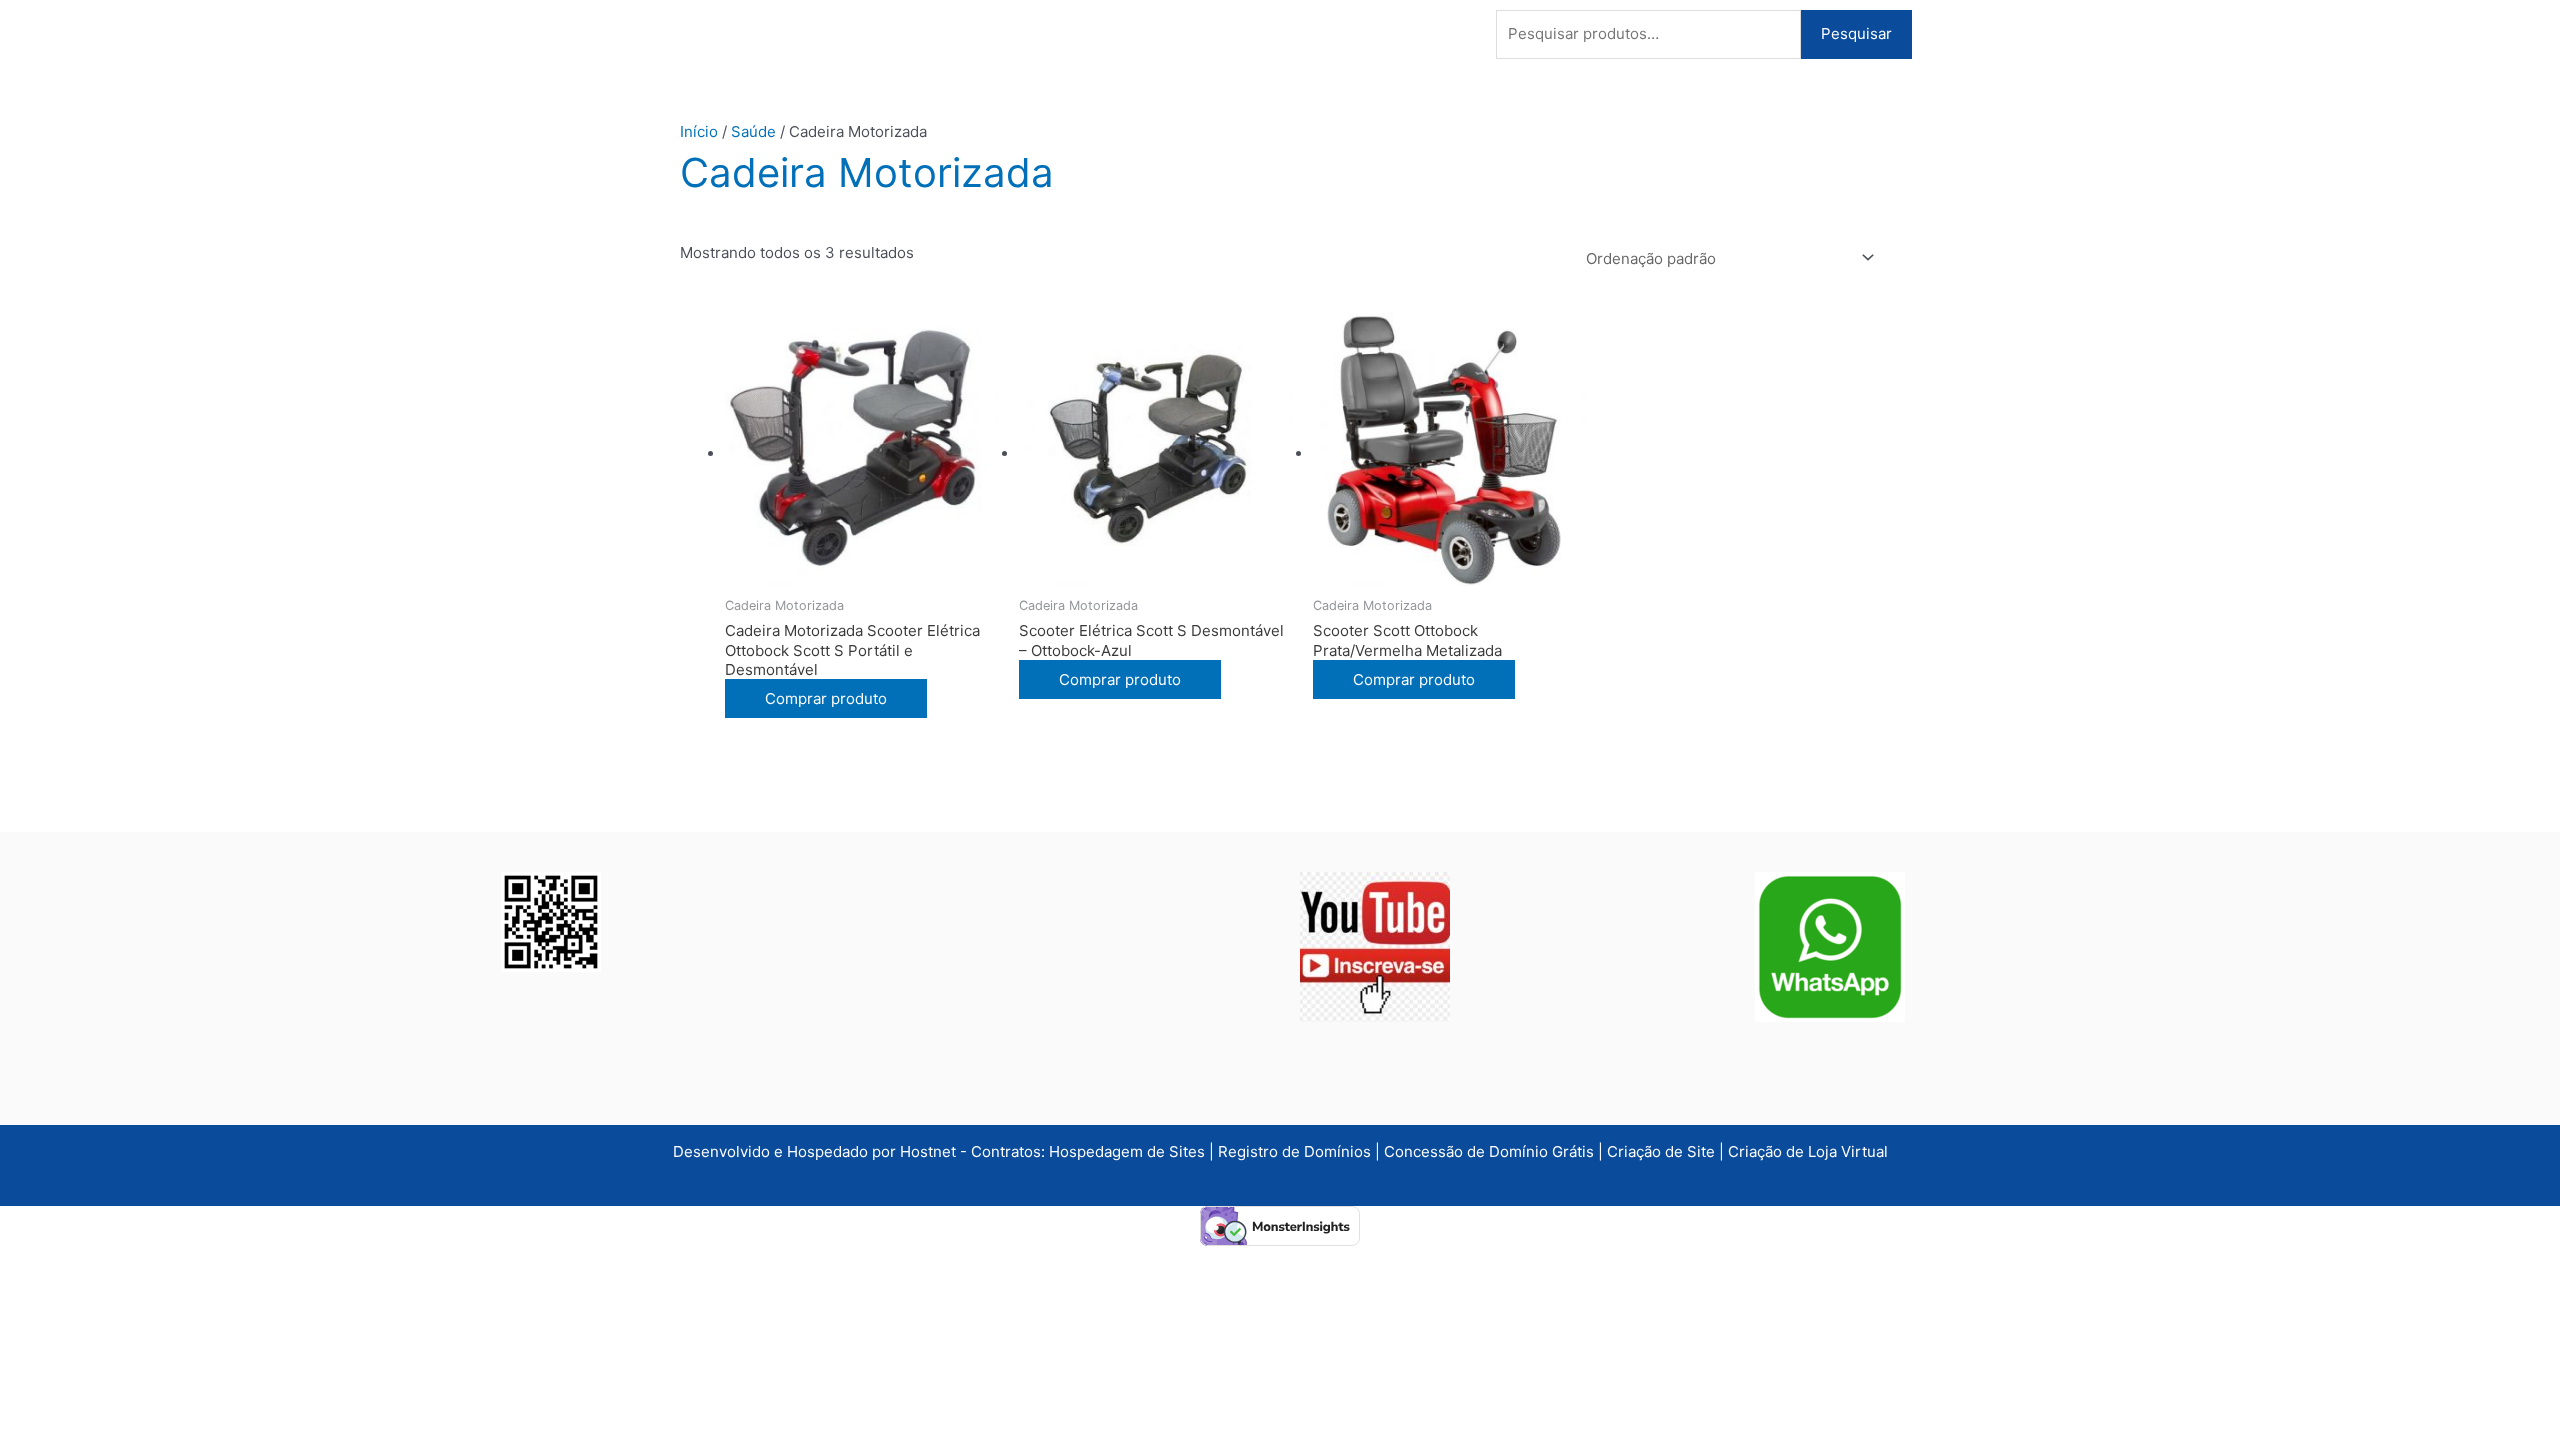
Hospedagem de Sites (1129, 1151)
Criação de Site (1661, 1151)
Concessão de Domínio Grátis (1489, 1151)
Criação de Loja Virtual (1808, 1151)
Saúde (753, 131)
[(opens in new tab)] (1375, 945)
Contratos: (1010, 1151)
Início (699, 131)
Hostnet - (935, 1151)
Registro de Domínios (1296, 1151)
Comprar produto (826, 698)
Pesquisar (1856, 33)
